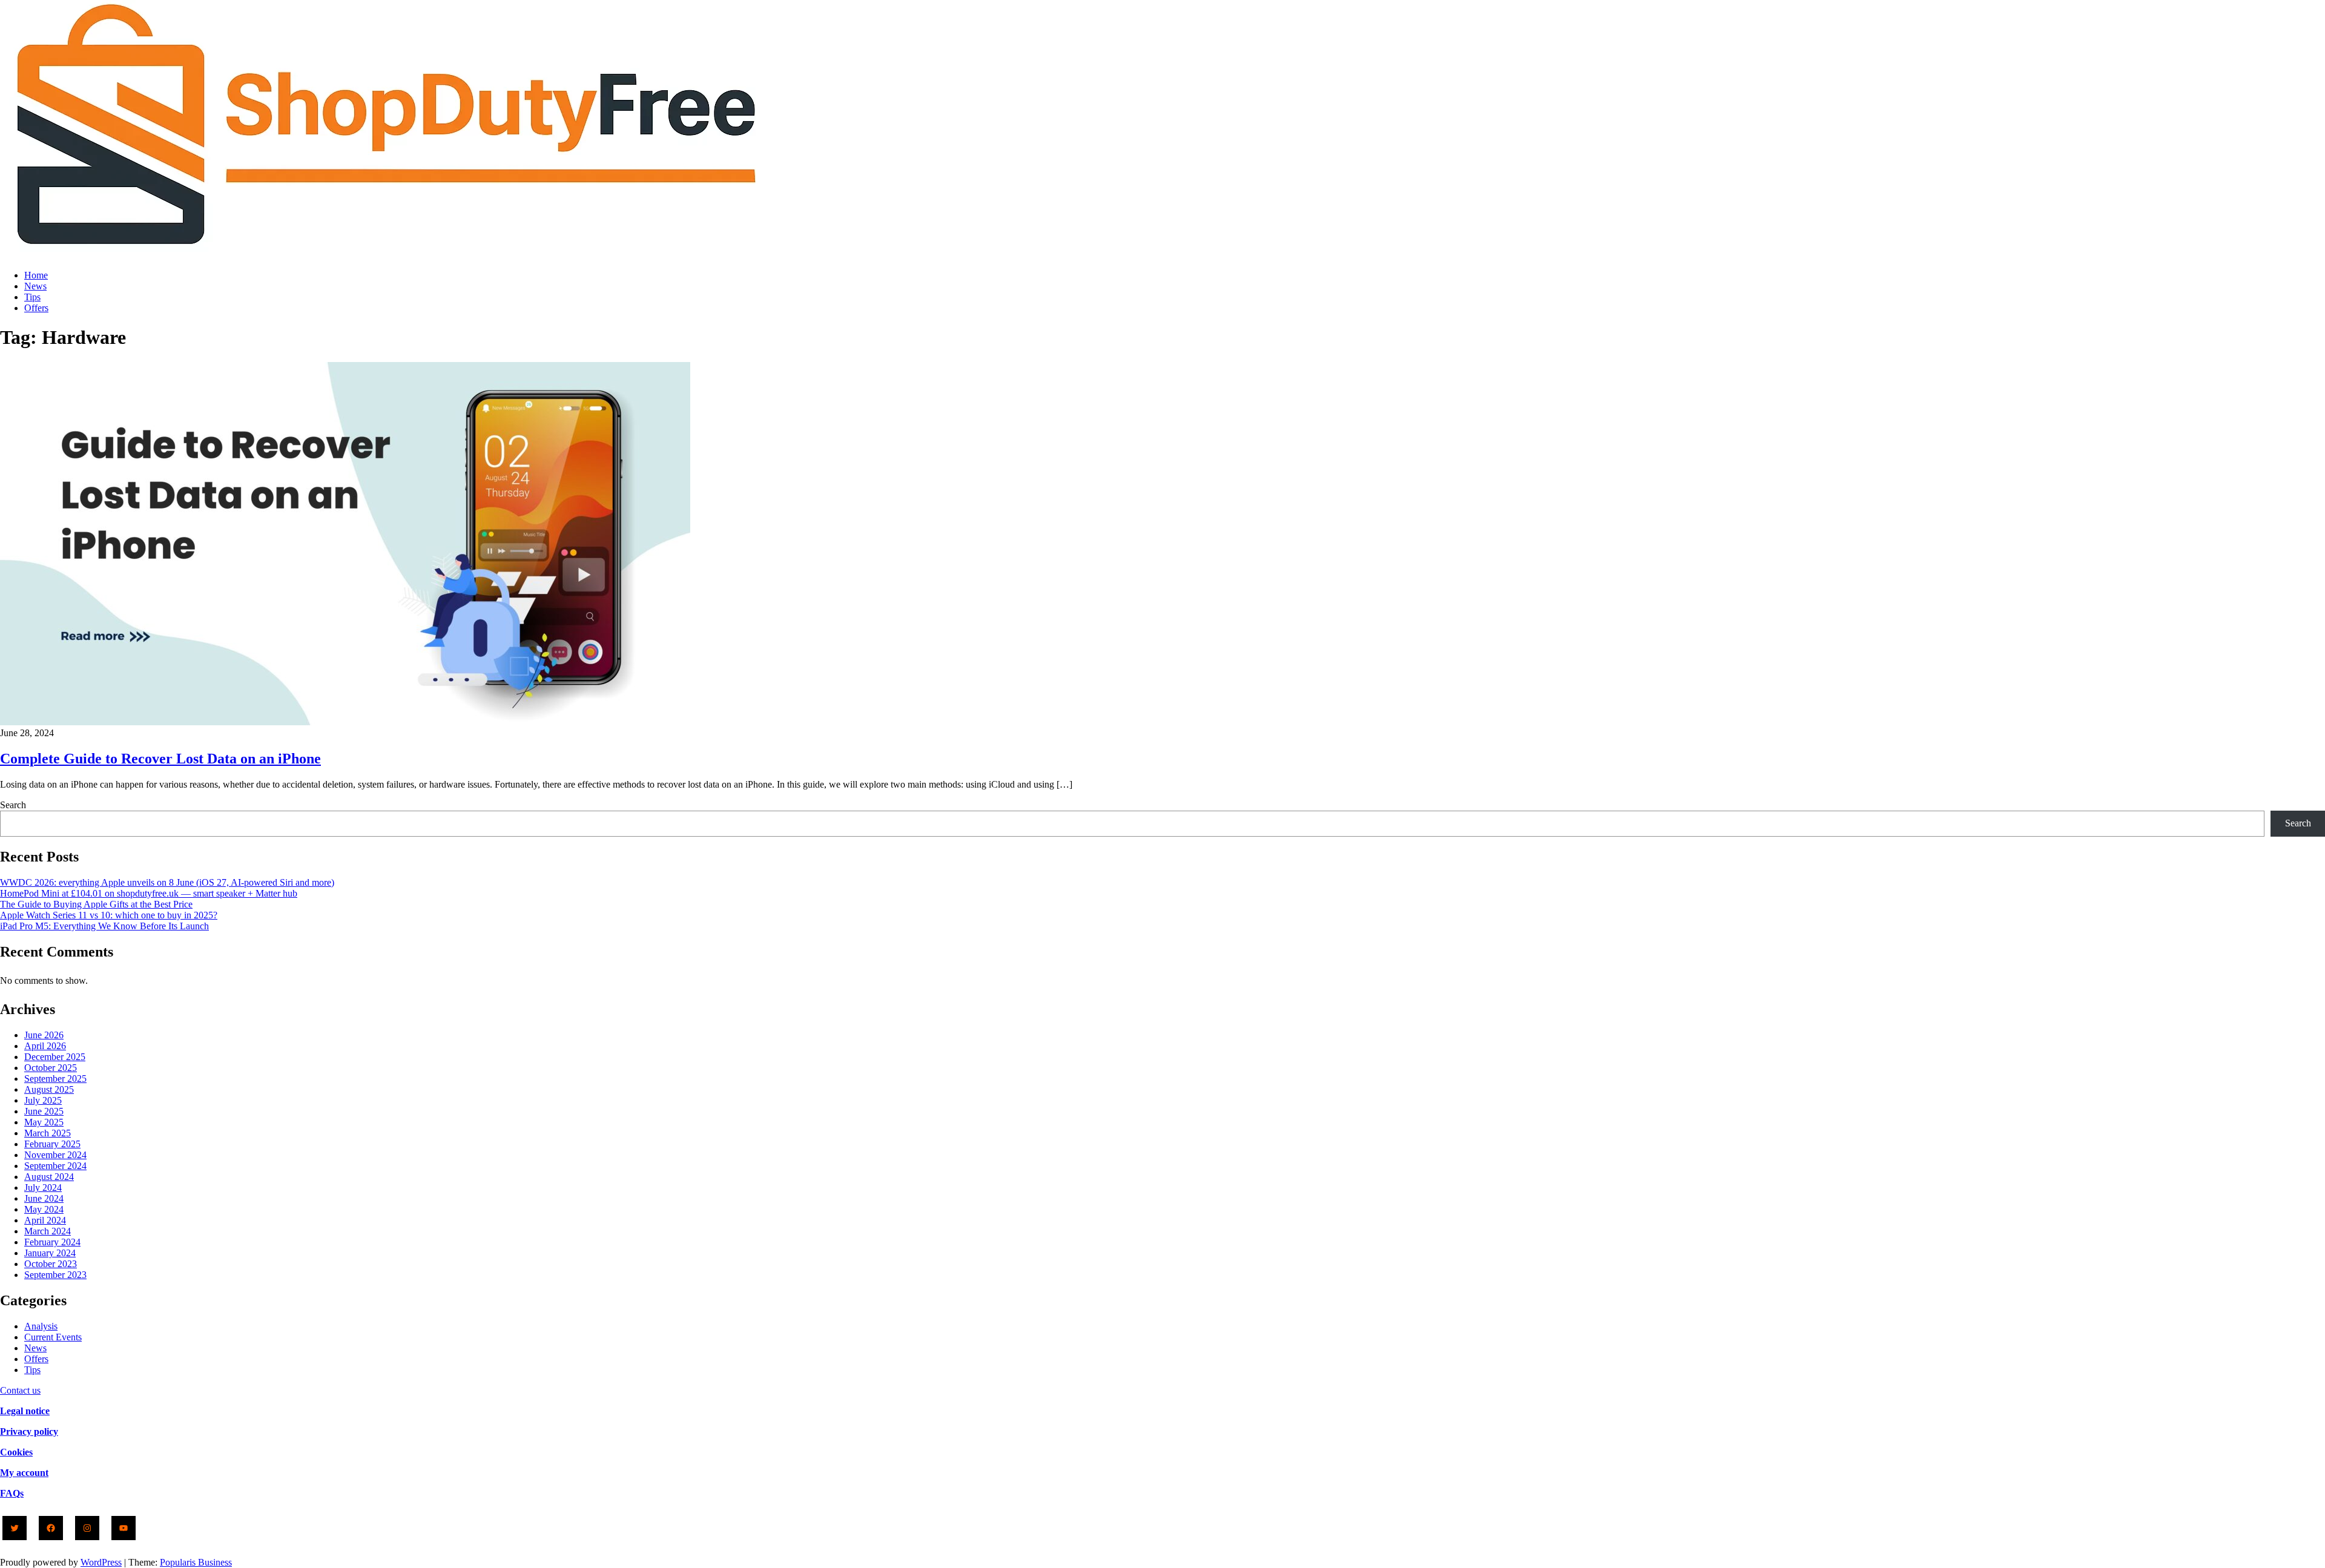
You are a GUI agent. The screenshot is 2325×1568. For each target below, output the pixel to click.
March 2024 (48, 1231)
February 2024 (52, 1242)
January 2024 (50, 1253)
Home (36, 275)
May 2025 (44, 1122)
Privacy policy (29, 1431)
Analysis (41, 1326)
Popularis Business (196, 1562)
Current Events (53, 1337)
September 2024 (55, 1166)
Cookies (16, 1452)
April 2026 (45, 1046)
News (35, 286)
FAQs (12, 1493)
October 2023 (51, 1264)
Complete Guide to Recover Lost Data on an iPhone (160, 759)
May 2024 (44, 1209)
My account (24, 1473)
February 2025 (52, 1144)
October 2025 (51, 1068)
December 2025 (55, 1057)
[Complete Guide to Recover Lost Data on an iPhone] (345, 722)
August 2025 (49, 1089)
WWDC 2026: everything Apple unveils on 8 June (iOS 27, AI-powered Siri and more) (167, 882)
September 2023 (55, 1275)
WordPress (101, 1562)
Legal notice (25, 1411)
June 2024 (44, 1198)
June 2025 (44, 1111)
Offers (36, 308)
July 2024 (43, 1188)
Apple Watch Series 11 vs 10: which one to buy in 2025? (109, 915)
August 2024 (49, 1177)
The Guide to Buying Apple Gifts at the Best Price (96, 904)
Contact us (20, 1390)
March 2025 (48, 1133)
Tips (32, 297)
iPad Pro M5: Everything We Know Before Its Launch (104, 926)
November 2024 (55, 1155)
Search (13, 805)
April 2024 (45, 1220)
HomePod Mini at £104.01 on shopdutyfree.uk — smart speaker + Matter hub (149, 893)
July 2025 (43, 1100)
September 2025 (55, 1079)
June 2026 (44, 1035)
